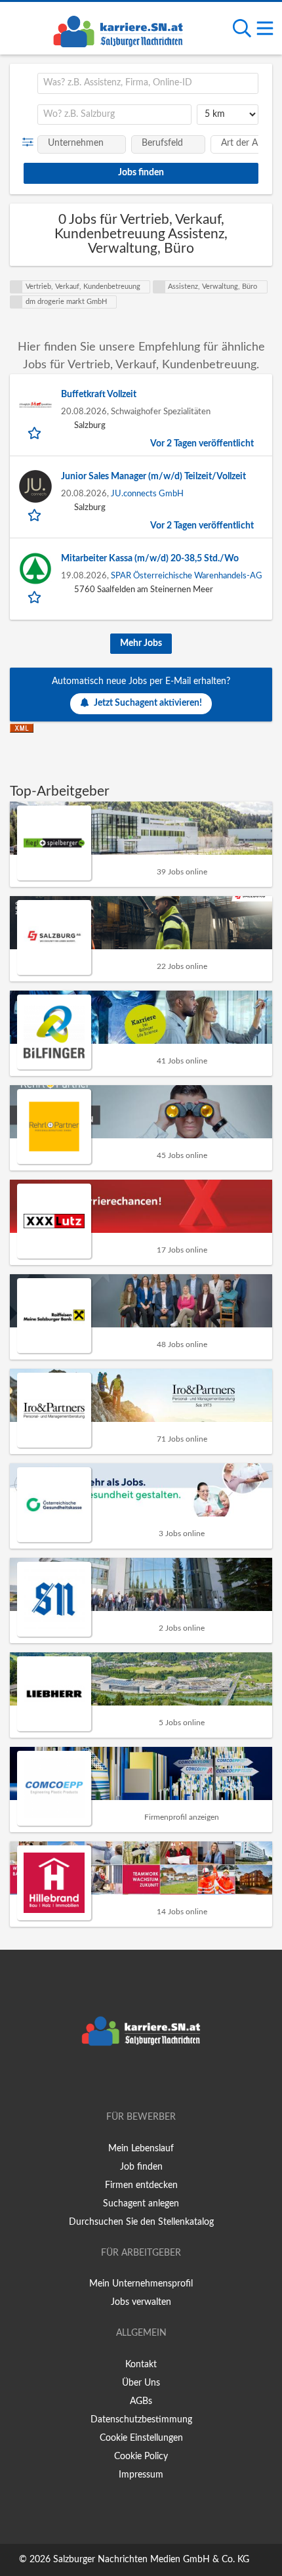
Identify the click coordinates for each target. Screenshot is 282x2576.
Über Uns (141, 2383)
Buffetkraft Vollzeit (99, 395)
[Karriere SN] (118, 30)
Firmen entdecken (141, 2185)
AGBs (141, 2401)
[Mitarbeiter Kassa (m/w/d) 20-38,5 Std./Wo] (35, 569)
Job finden (141, 2167)
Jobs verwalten (141, 2302)
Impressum (141, 2475)
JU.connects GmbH (147, 494)
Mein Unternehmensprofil (141, 2284)
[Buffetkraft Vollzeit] (35, 404)
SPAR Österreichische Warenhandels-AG (187, 576)
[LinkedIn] (163, 2080)
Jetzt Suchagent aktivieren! (148, 703)
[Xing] (143, 2080)
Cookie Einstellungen (141, 2438)
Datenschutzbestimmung (141, 2420)
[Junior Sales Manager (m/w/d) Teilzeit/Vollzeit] (35, 486)
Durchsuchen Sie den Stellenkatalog (141, 2222)
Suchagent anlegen (141, 2204)
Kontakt (141, 2365)
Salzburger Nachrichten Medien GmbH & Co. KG (151, 2560)
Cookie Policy (141, 2457)
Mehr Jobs (141, 643)
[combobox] (148, 83)
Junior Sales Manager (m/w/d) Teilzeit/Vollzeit (153, 477)
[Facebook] (122, 2080)
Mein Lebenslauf (141, 2149)
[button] (30, 142)
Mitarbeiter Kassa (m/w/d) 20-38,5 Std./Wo (150, 559)
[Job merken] (36, 433)
